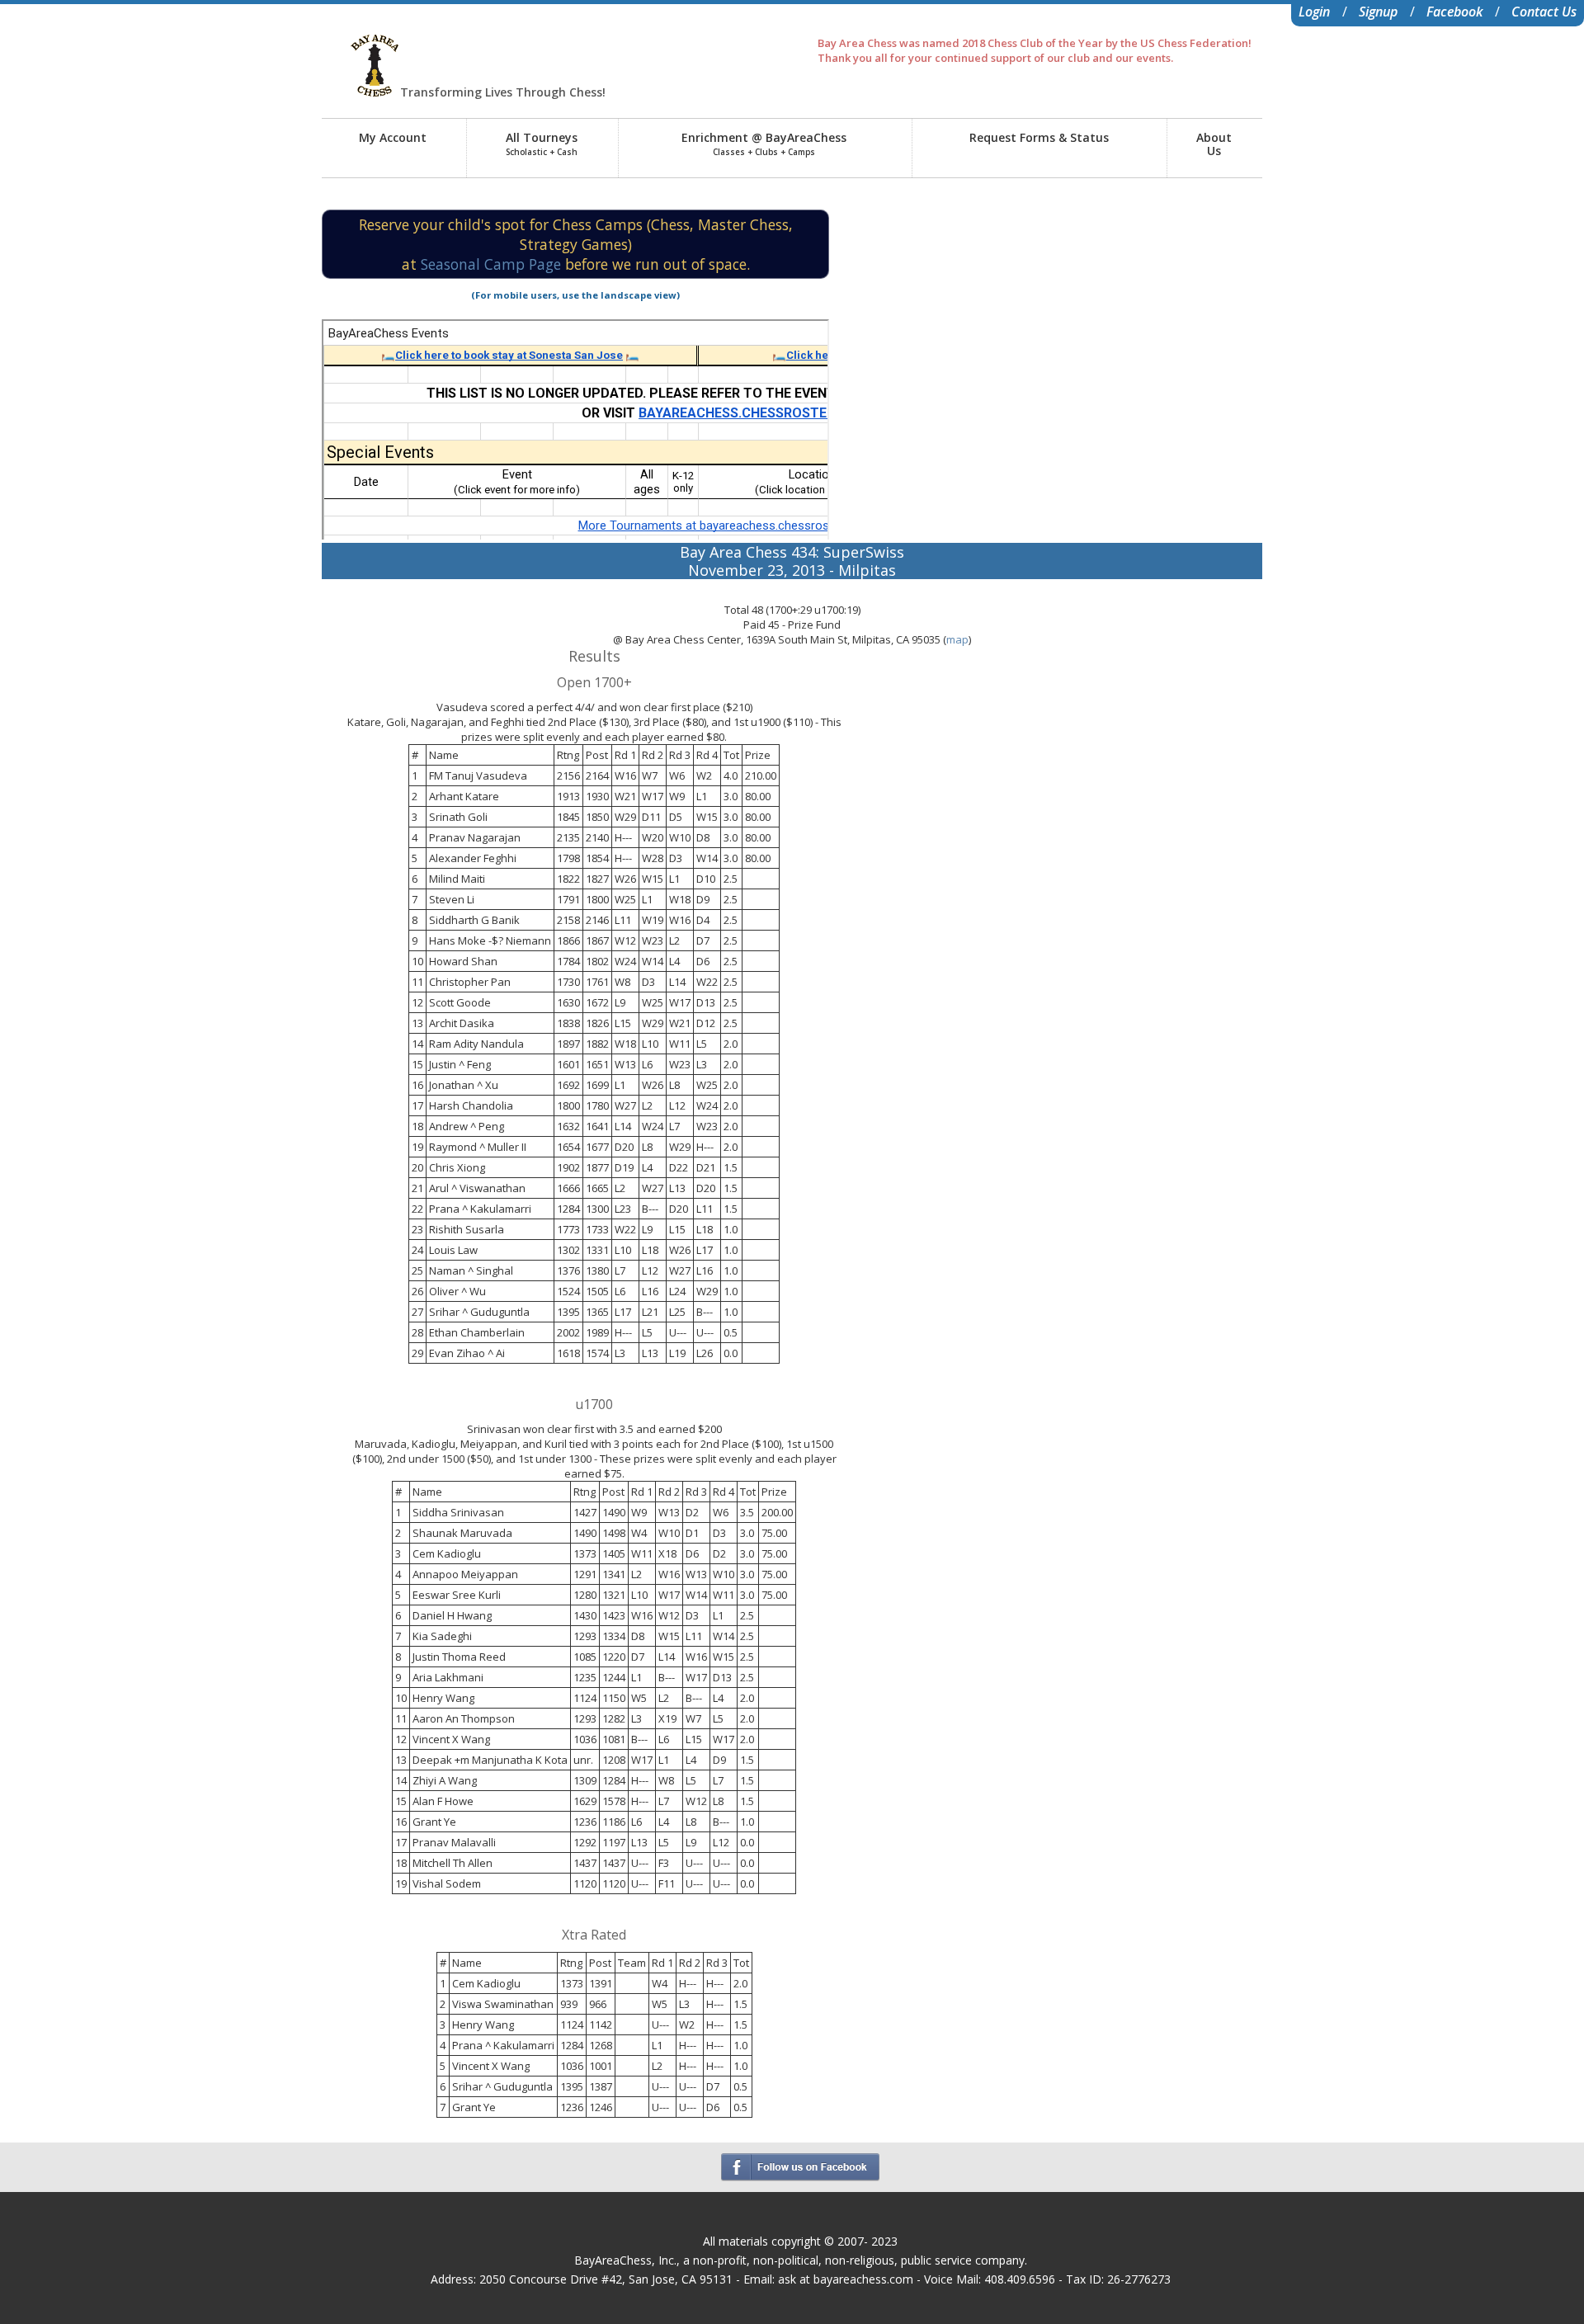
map (957, 639)
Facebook (1454, 12)
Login (1314, 12)
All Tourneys (542, 144)
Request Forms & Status (1039, 137)
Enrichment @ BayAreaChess (764, 144)
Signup (1378, 12)
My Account (393, 137)
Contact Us (1544, 12)
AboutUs (1214, 144)
